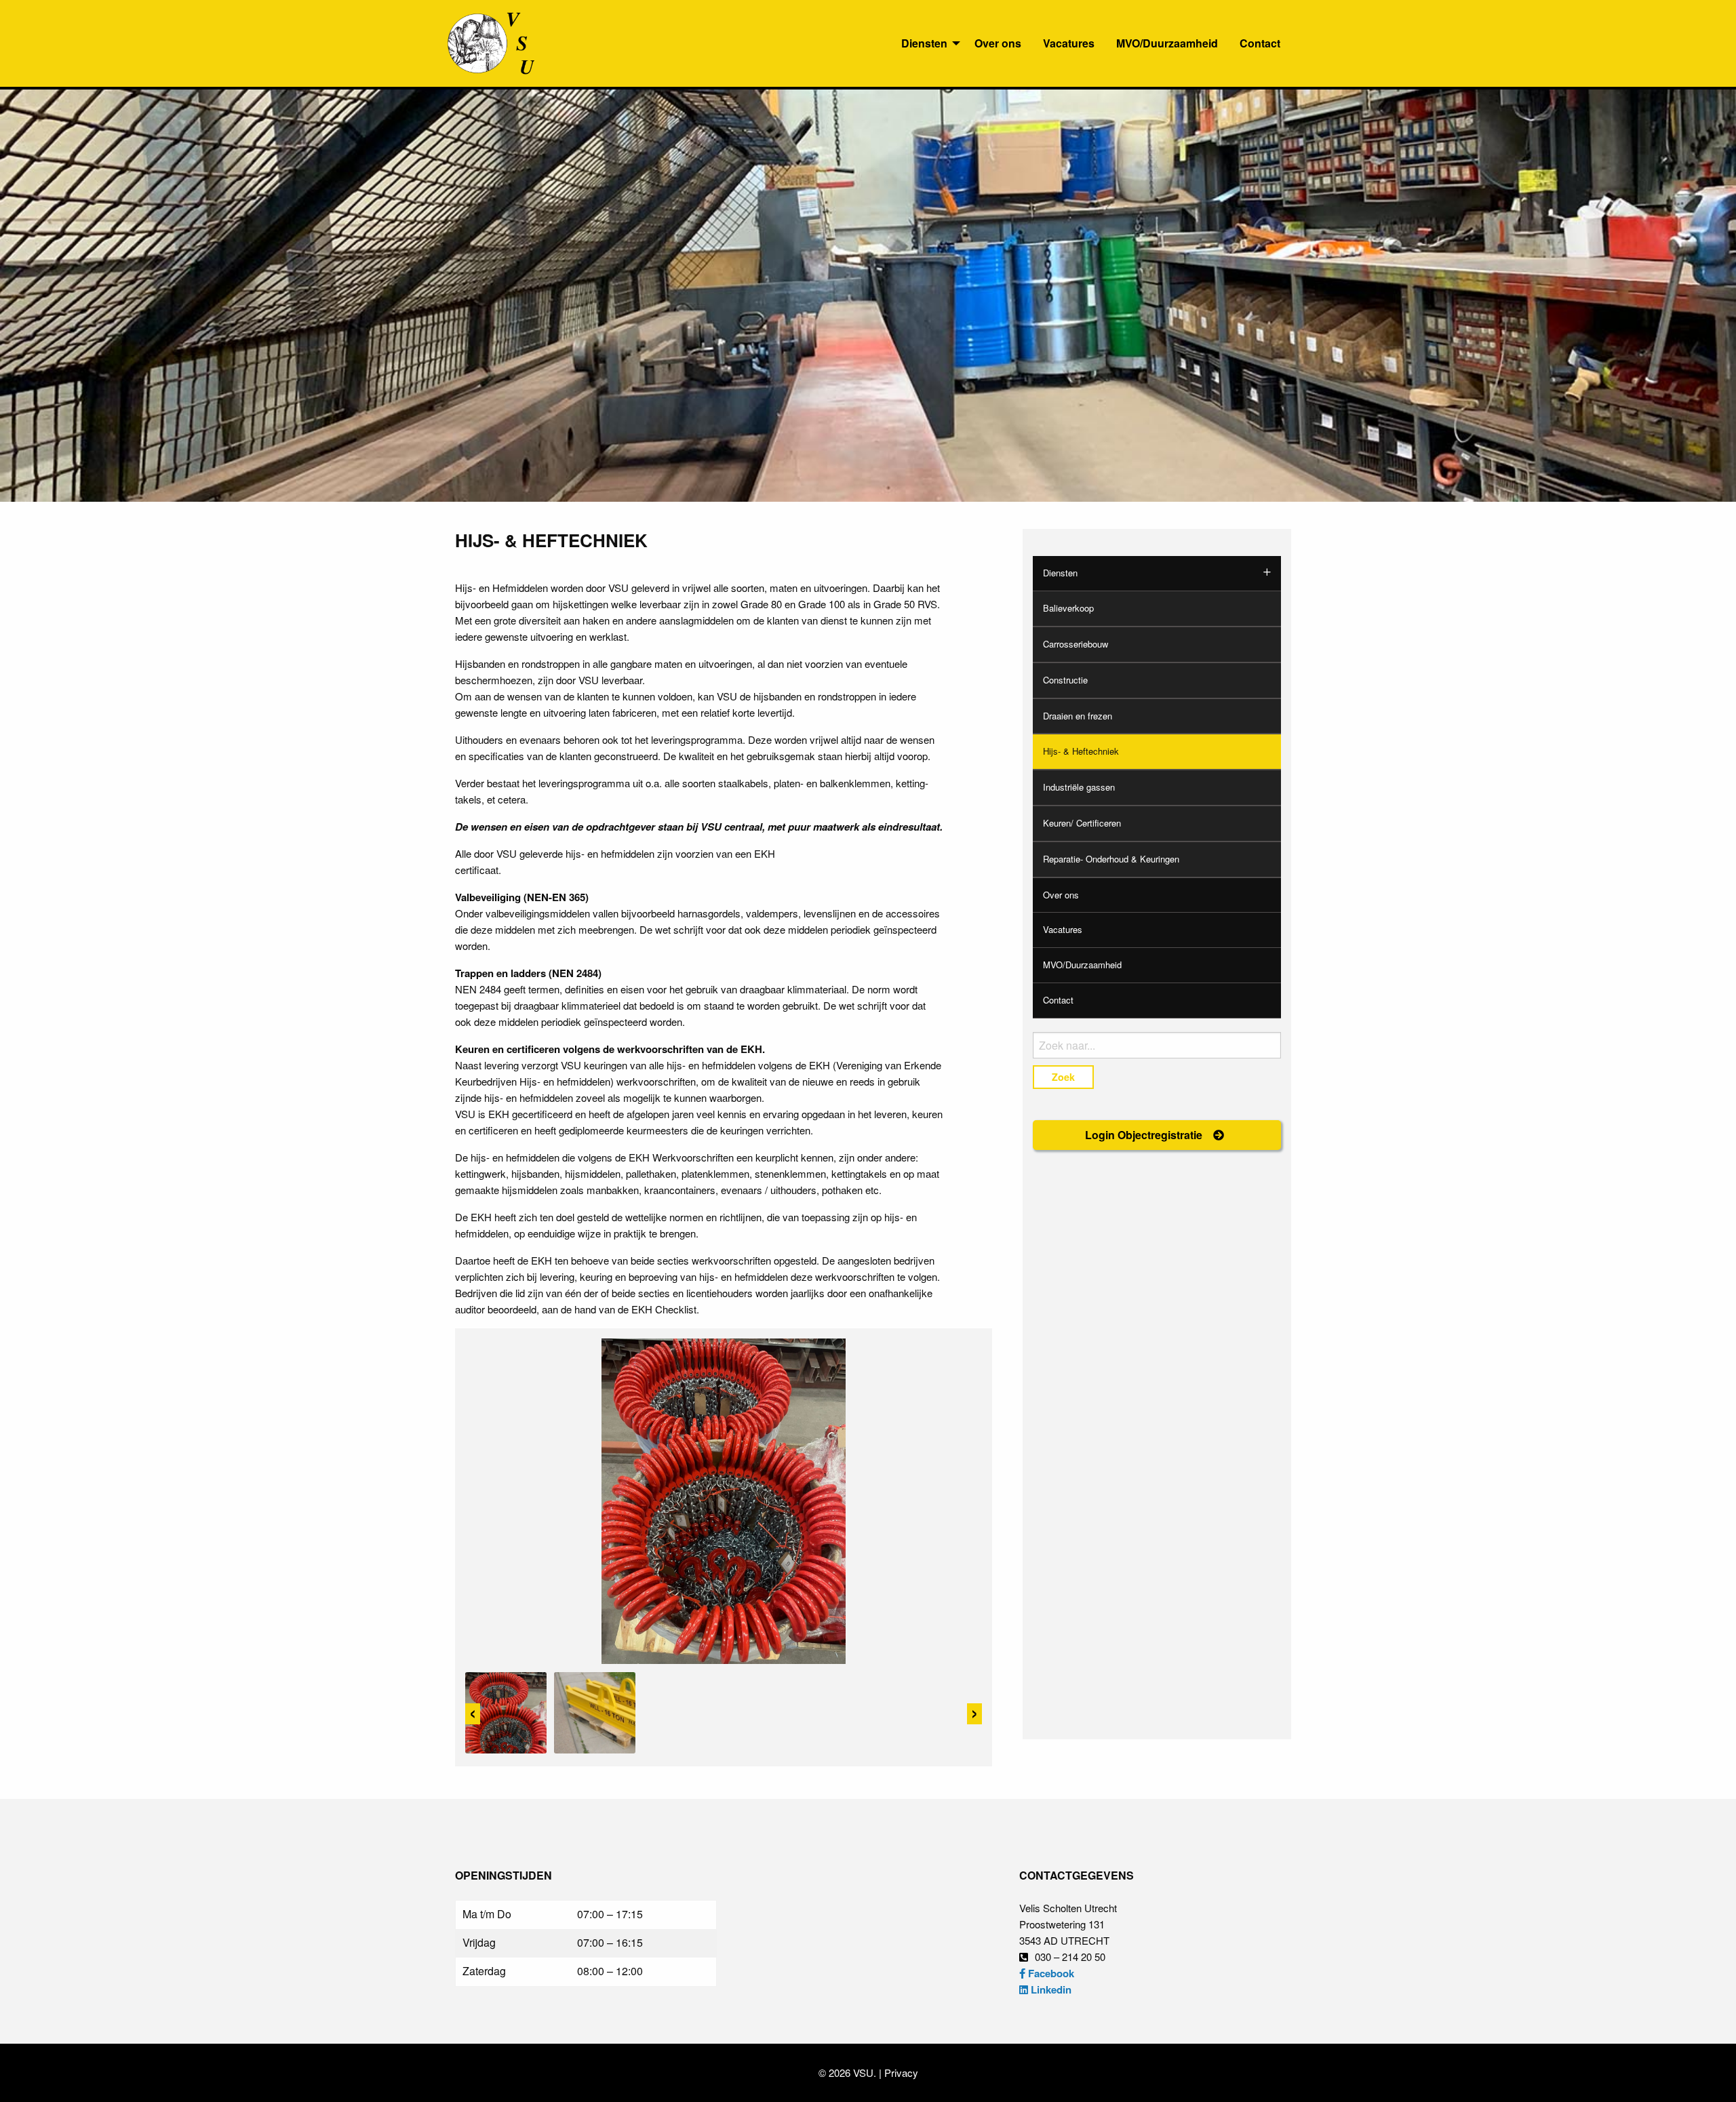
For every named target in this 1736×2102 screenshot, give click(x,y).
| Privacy (897, 2073)
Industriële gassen (1079, 787)
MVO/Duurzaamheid (1167, 43)
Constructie (1065, 680)
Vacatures (1069, 43)
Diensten (924, 43)
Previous (473, 1714)
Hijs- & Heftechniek (1081, 751)
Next (974, 1714)
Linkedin (1050, 1989)
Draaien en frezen (1078, 716)
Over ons (998, 43)
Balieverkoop (1068, 608)
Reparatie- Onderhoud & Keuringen (1111, 859)
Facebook (1050, 1973)
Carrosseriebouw (1076, 644)
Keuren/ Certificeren (1082, 823)
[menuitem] (927, 43)
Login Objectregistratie (1145, 1135)
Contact (1260, 43)
